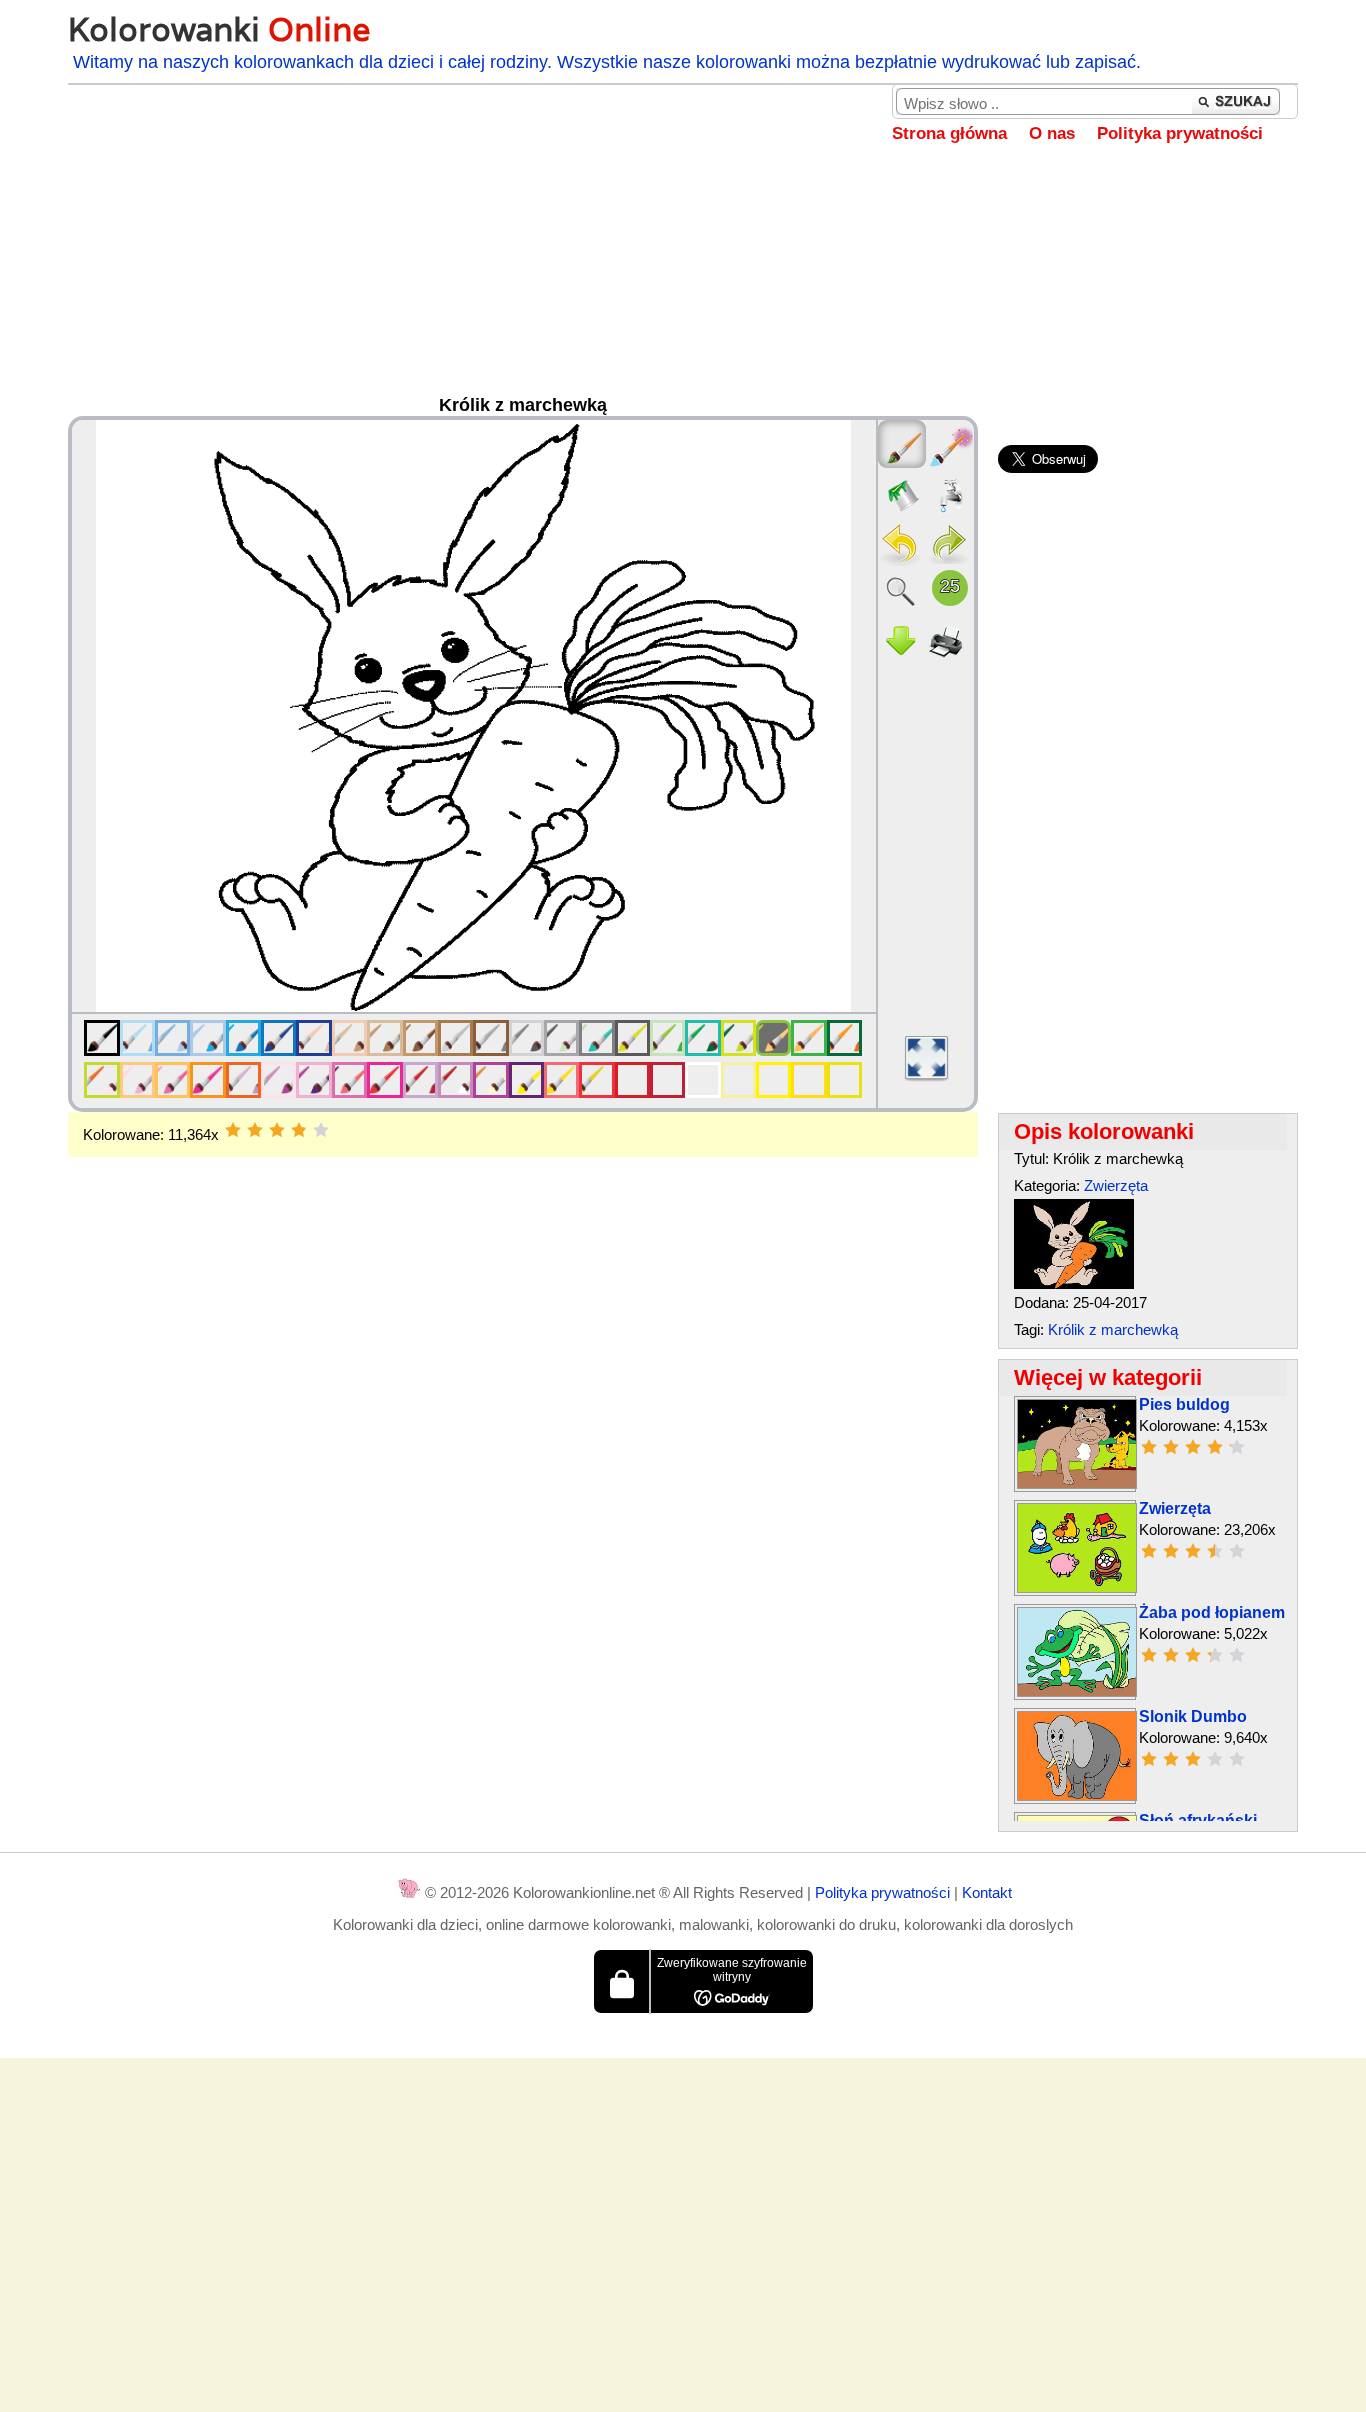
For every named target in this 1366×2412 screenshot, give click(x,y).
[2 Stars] (255, 1130)
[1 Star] (233, 1130)
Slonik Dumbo (1193, 1716)
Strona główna (949, 133)
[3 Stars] (277, 1130)
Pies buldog (1184, 1404)
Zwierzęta (1116, 1185)
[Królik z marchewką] (1074, 1283)
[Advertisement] (683, 284)
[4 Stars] (299, 1130)
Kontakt (987, 1892)
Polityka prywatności (1180, 133)
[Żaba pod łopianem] (1077, 1691)
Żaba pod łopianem (1212, 1612)
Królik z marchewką (1113, 1329)
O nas (1052, 133)
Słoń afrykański (1198, 1820)
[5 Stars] (321, 1130)
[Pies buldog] (1077, 1483)
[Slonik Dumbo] (1077, 1795)
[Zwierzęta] (1077, 1587)
